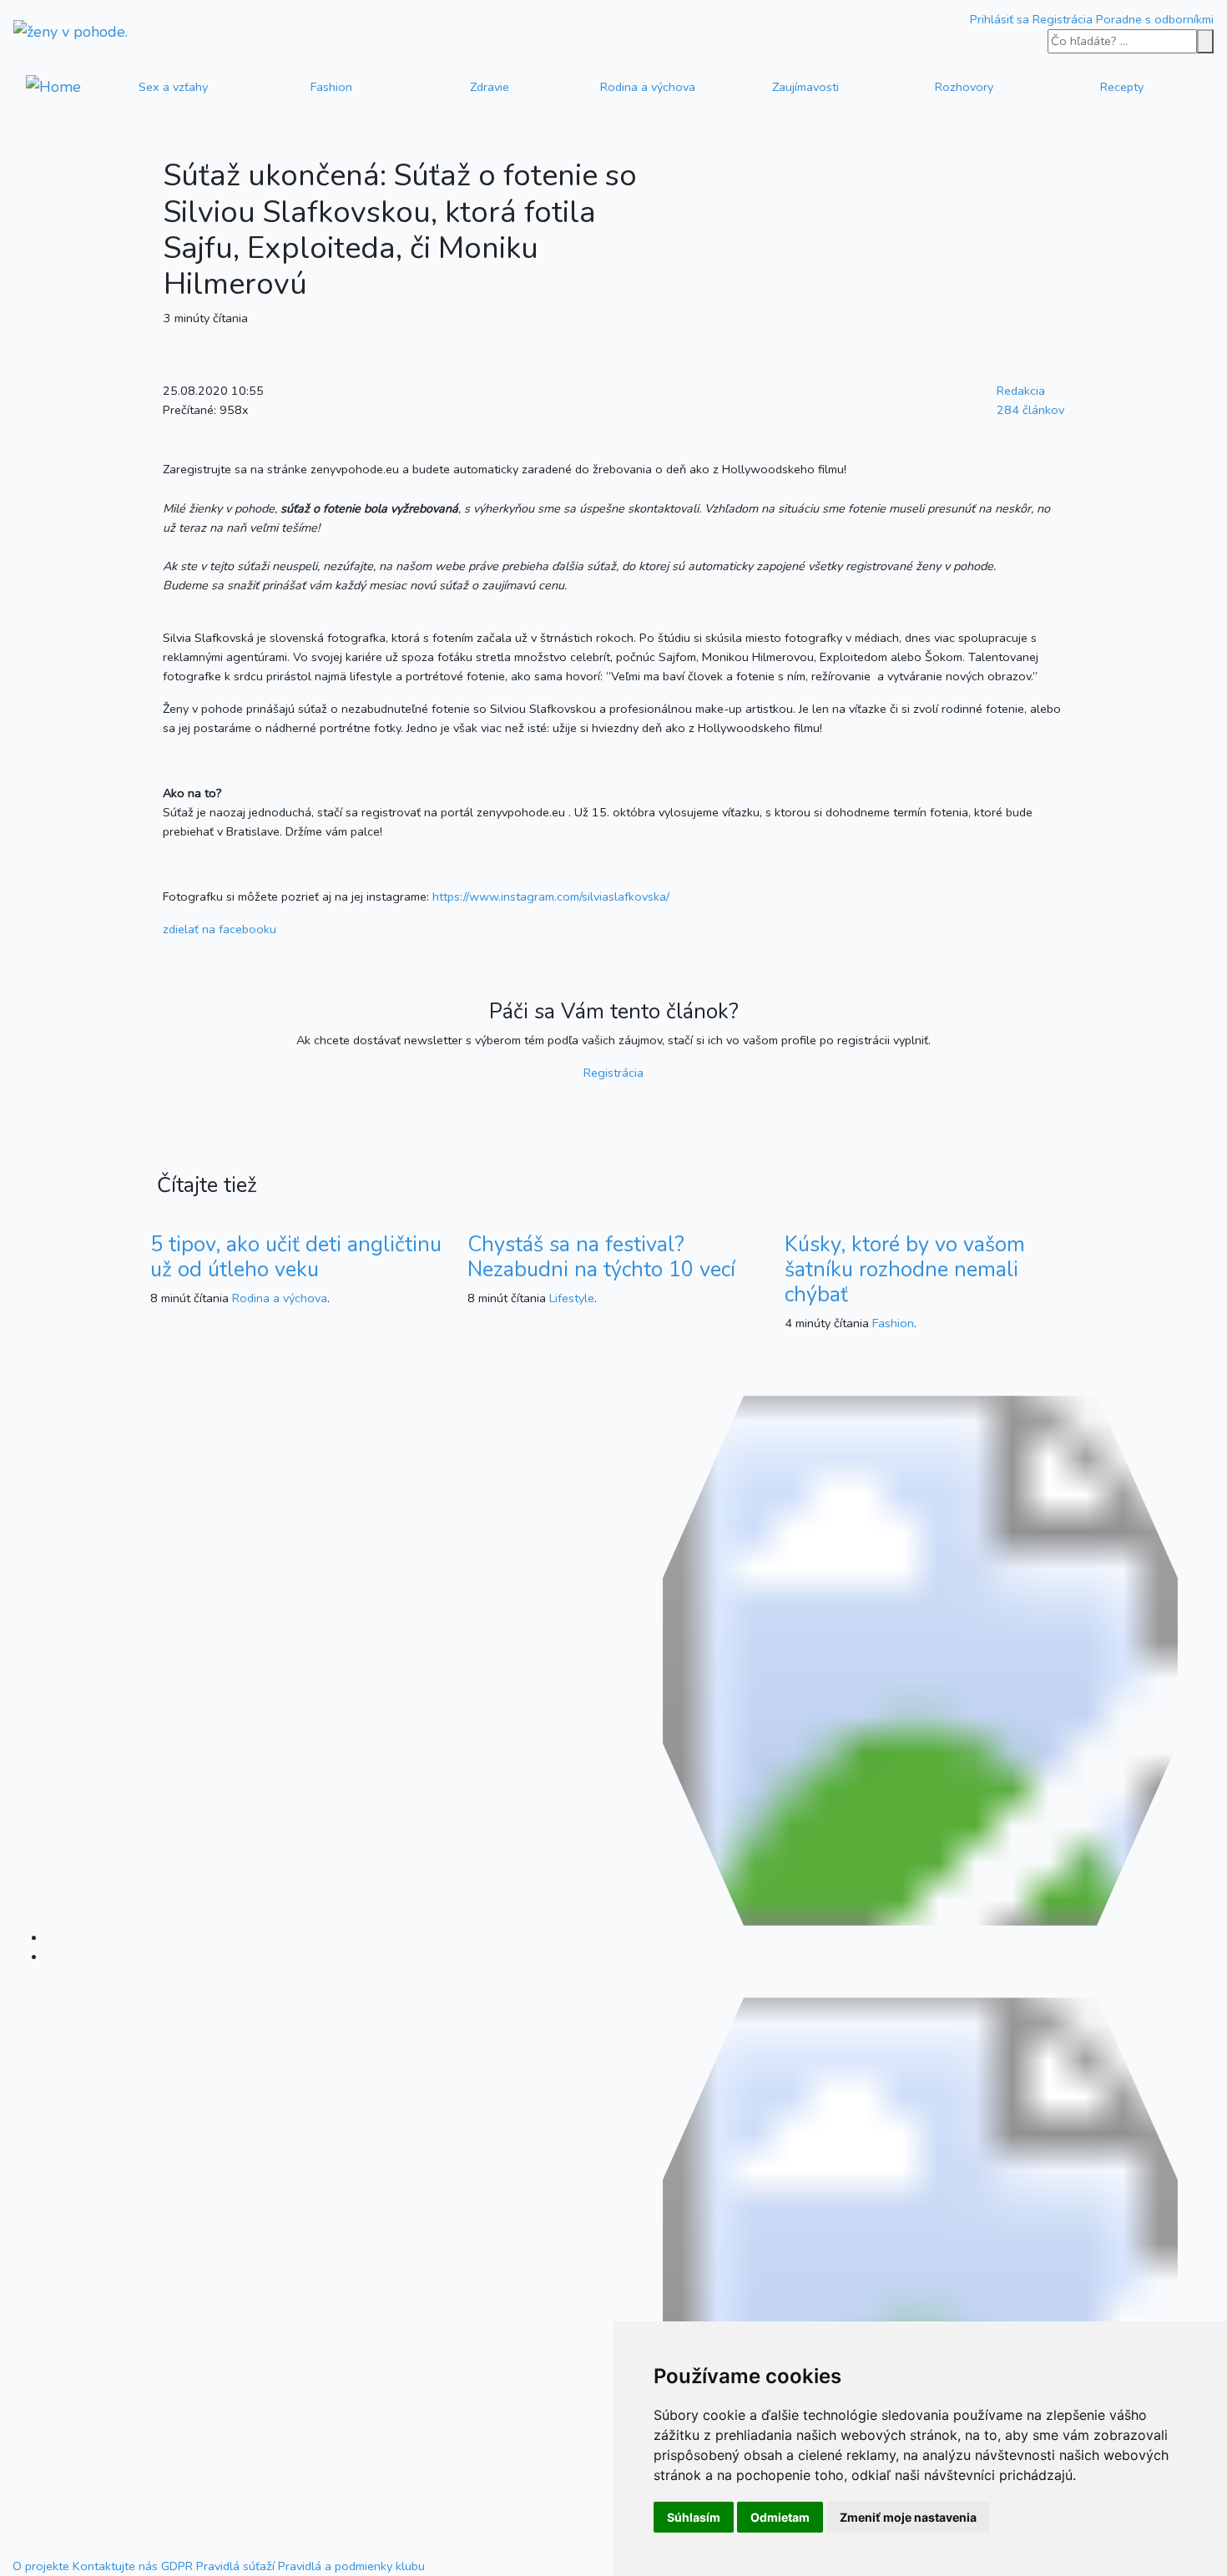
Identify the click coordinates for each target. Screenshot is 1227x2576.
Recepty (1122, 87)
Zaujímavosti (805, 87)
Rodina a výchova (648, 87)
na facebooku (220, 929)
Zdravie (490, 87)
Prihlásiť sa (1000, 19)
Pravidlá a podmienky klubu (351, 2566)
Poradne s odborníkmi (1155, 19)
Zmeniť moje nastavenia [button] (908, 2517)
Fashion (331, 87)
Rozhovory (964, 87)
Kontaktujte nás (115, 2566)
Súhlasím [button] (694, 2517)
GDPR (177, 2566)
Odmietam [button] (780, 2517)
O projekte (41, 2566)
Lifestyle (572, 1298)
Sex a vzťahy (173, 87)
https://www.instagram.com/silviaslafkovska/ (551, 897)
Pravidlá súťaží (235, 2566)
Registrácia (1063, 19)
